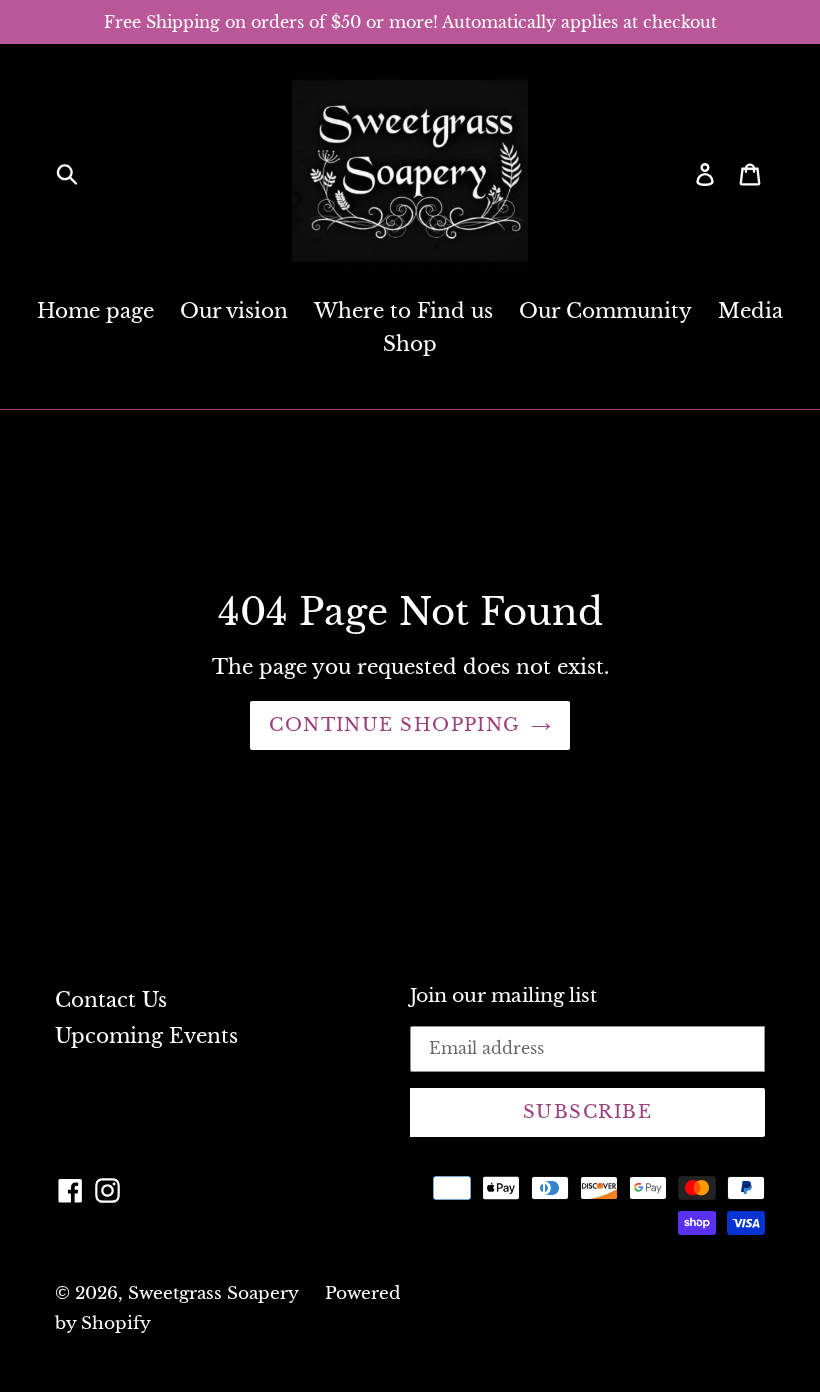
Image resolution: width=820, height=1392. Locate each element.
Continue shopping (394, 725)
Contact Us (111, 1000)
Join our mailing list (503, 996)
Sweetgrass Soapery (213, 1293)
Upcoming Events (146, 1036)
